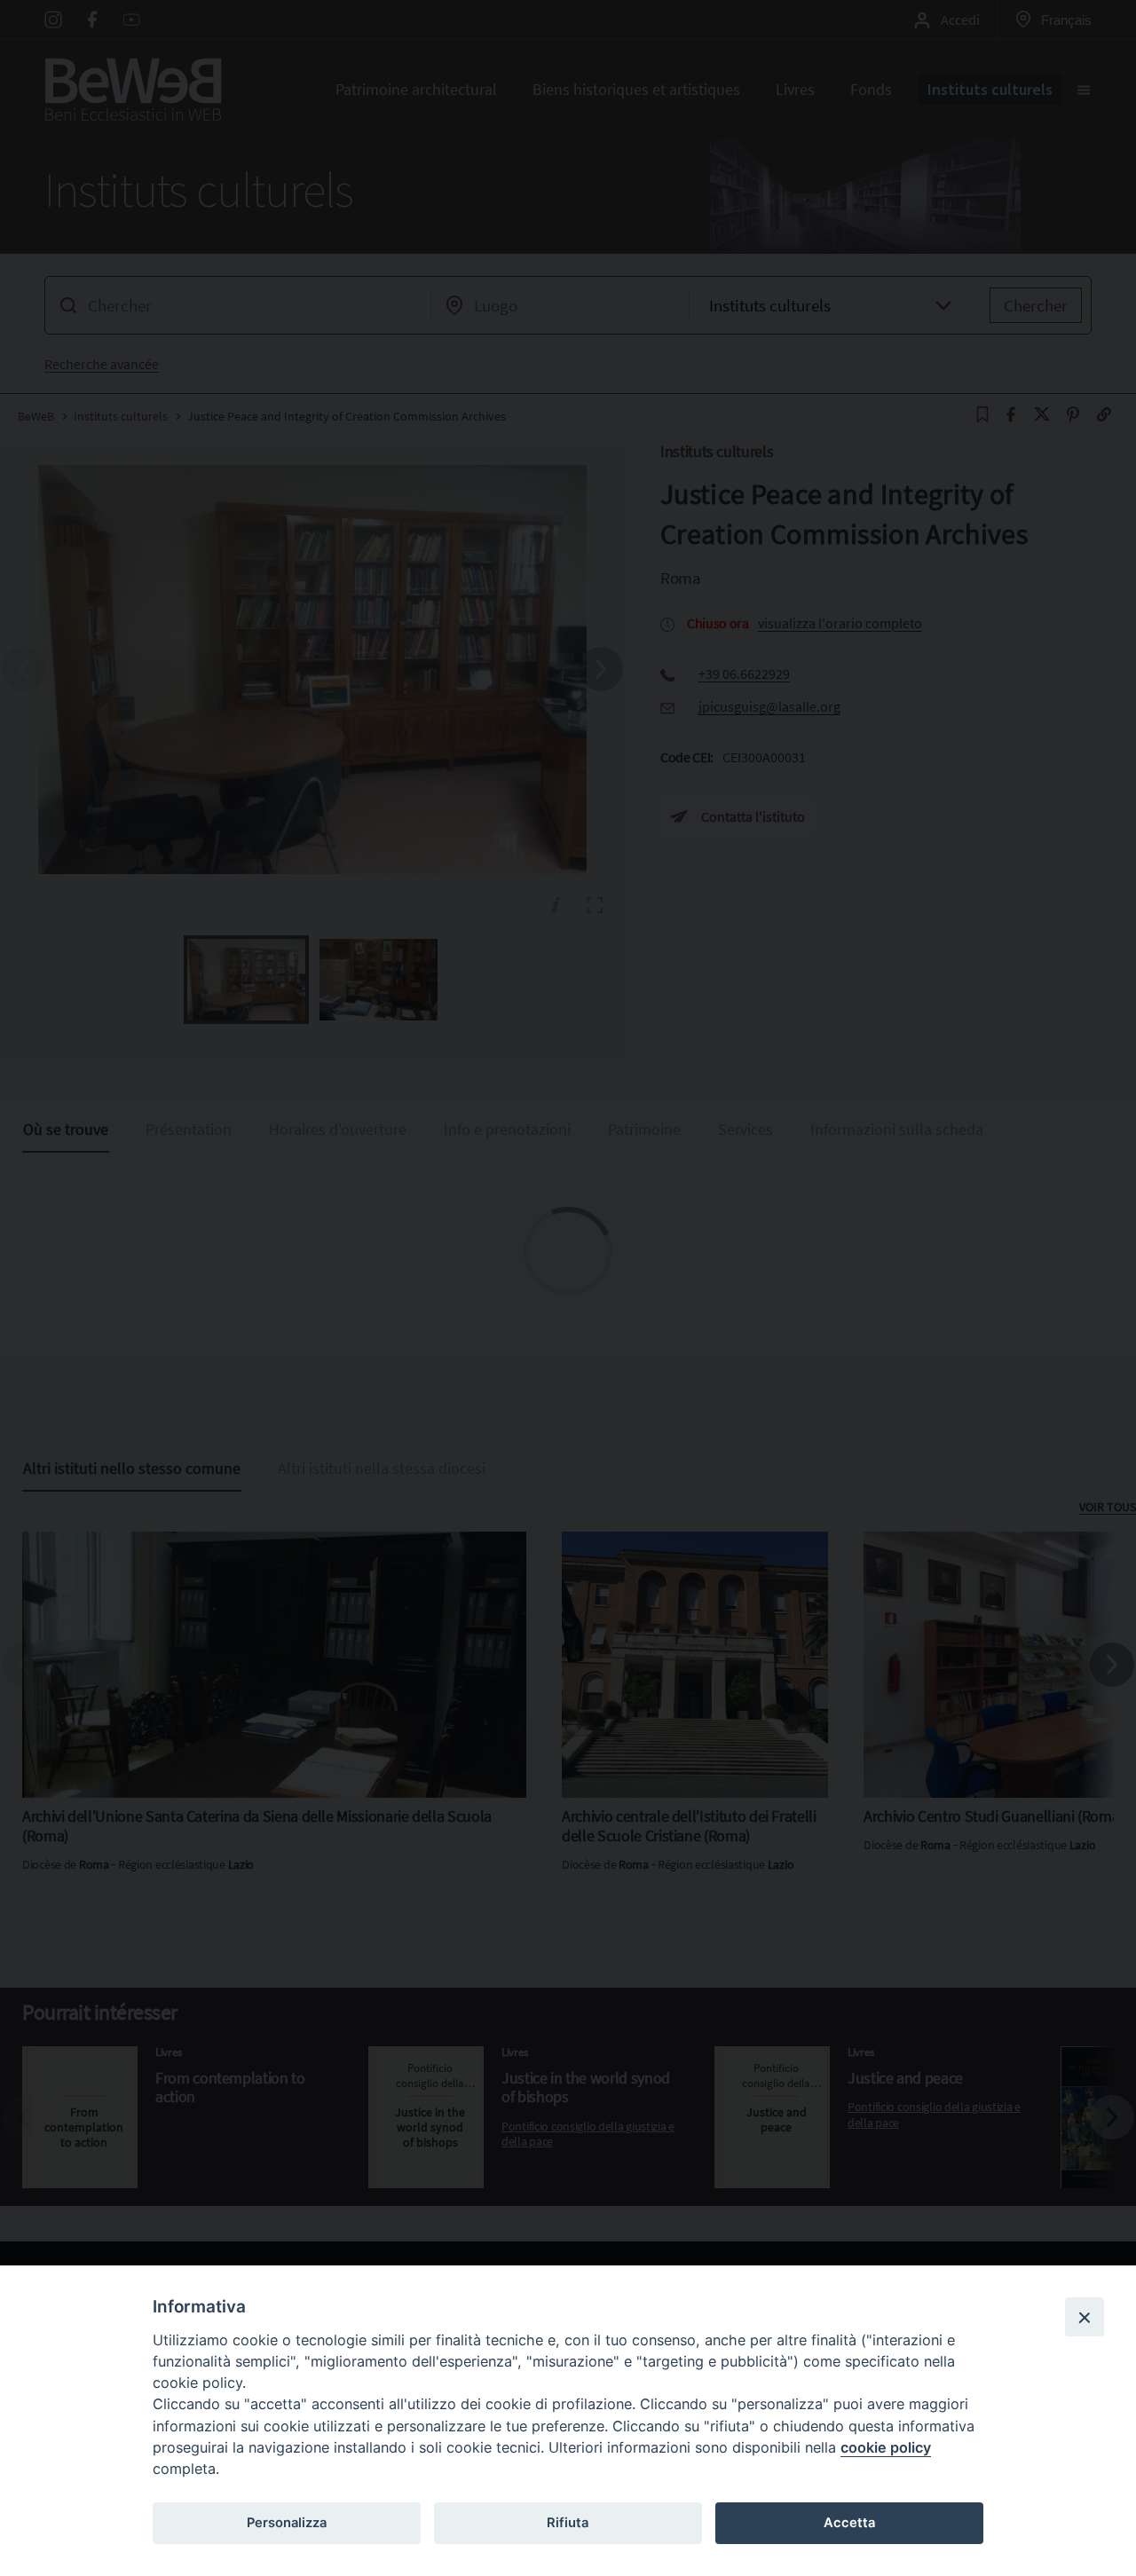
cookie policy (886, 2447)
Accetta (849, 2523)
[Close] (1085, 2317)
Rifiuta (568, 2523)
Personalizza (287, 2523)
